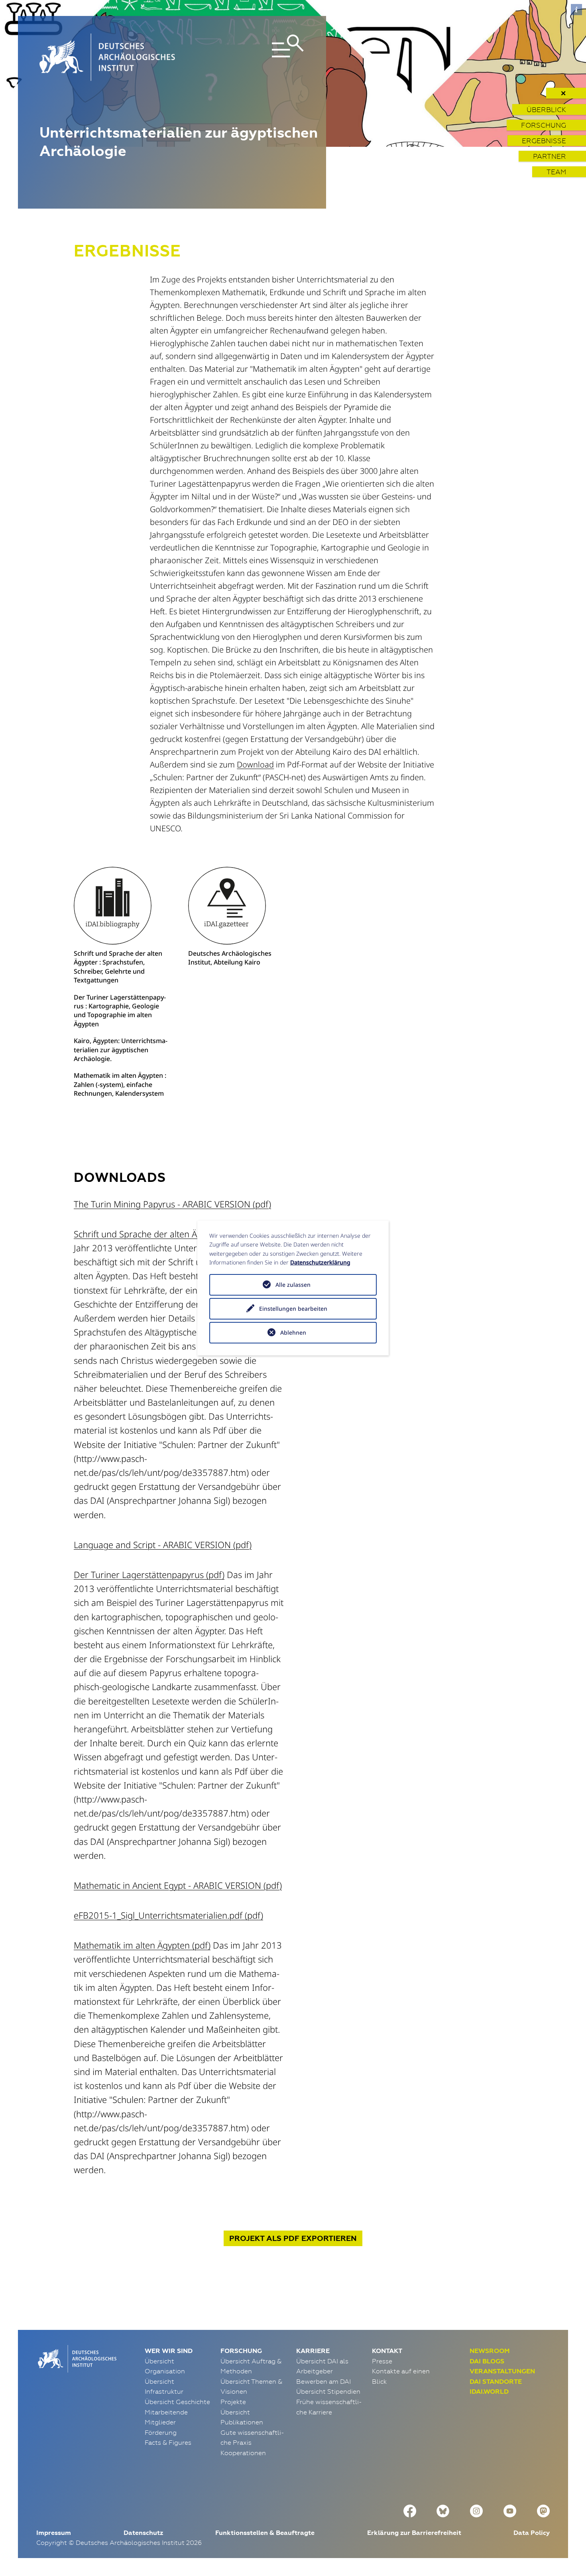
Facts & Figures (168, 2442)
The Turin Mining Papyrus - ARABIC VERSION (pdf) (172, 1204)
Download (255, 764)
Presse (382, 2361)
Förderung (161, 2432)
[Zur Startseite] (76, 2358)
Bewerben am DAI (323, 2381)
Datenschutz (143, 2533)
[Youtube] (510, 2510)
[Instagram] (476, 2510)
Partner (550, 156)
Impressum (54, 2533)
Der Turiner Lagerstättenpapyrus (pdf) (149, 1574)
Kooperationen (243, 2453)
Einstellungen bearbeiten (293, 1309)
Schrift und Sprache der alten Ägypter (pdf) (158, 1234)
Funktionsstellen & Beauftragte (265, 2533)
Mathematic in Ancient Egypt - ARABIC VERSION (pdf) (178, 1885)
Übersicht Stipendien (328, 2391)
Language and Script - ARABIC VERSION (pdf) (163, 1544)
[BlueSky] (443, 2510)
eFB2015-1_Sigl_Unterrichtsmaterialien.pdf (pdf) (168, 1915)
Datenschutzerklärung (320, 1262)
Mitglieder (160, 2422)
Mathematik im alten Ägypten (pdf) (142, 1945)
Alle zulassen (293, 1285)
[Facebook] (410, 2510)
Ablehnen (293, 1332)
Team (556, 172)
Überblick (546, 109)
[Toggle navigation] (262, 57)
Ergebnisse (544, 141)
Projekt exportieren (293, 2238)
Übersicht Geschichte (177, 2402)
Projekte (233, 2402)
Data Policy (532, 2533)
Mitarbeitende (166, 2412)
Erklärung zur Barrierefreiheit (414, 2533)
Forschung (544, 125)
